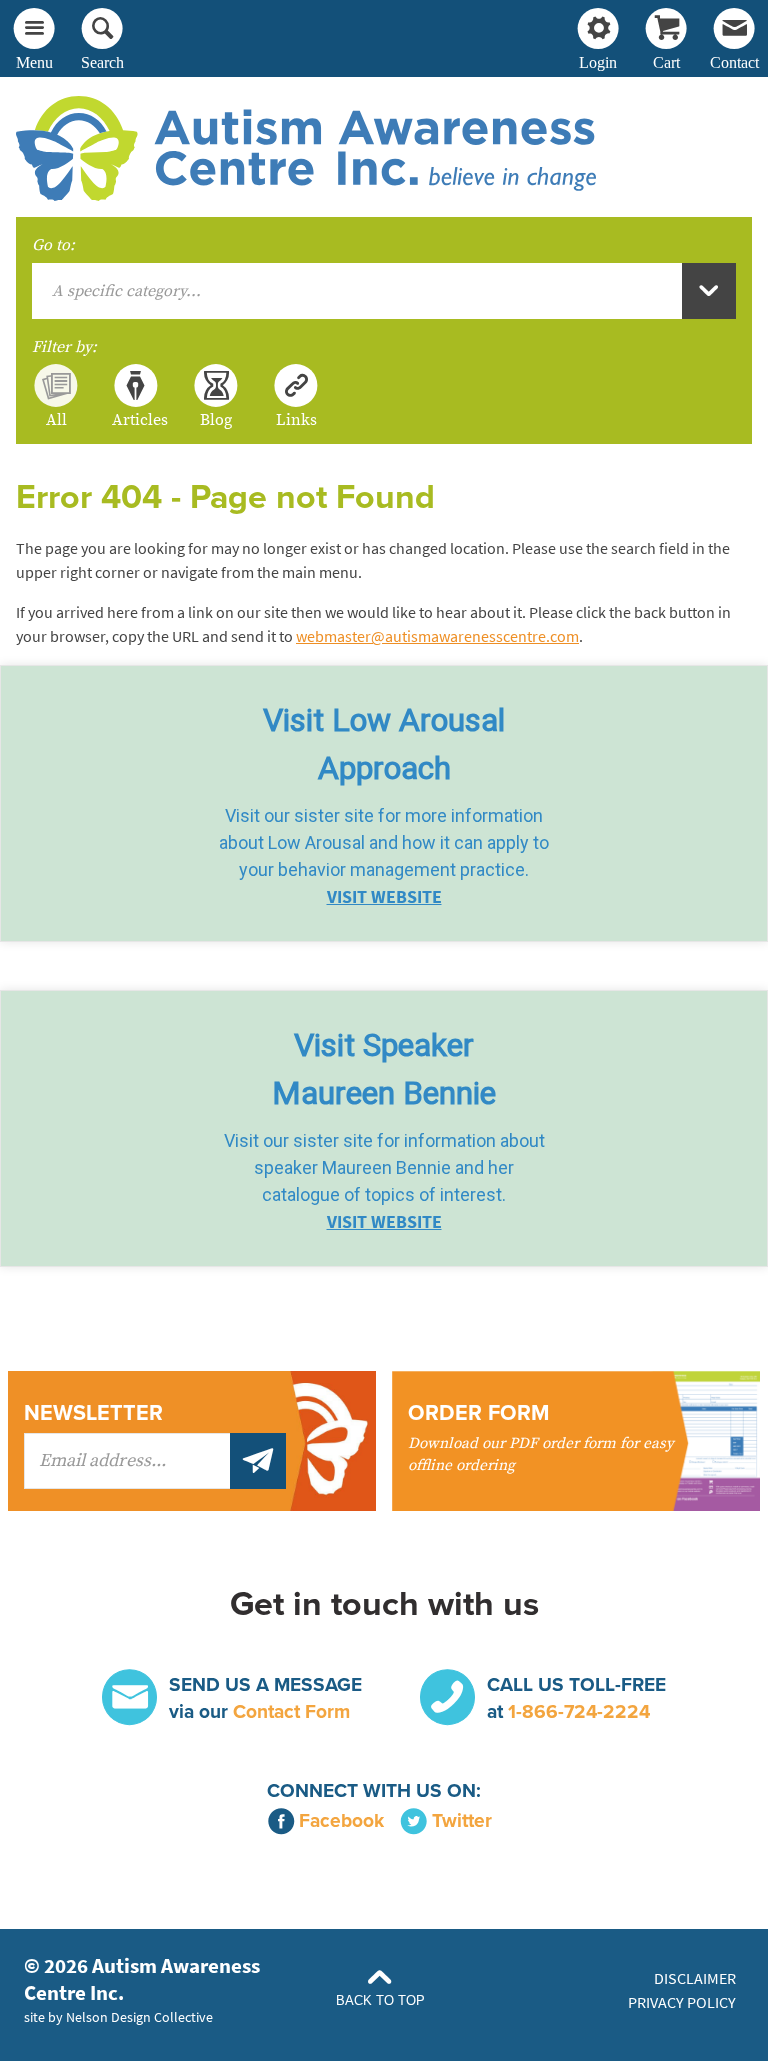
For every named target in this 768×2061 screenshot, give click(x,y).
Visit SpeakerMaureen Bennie (384, 1069)
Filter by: (64, 347)
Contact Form (291, 1711)
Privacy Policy (682, 2002)
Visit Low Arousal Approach (384, 744)
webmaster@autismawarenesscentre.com (437, 636)
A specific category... (126, 291)
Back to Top (380, 2000)
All (56, 419)
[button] (384, 803)
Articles (136, 419)
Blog (216, 419)
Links (296, 419)
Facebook (341, 1820)
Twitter (462, 1820)
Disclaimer (695, 1978)
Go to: (53, 245)
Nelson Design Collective (139, 2017)
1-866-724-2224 (579, 1711)
